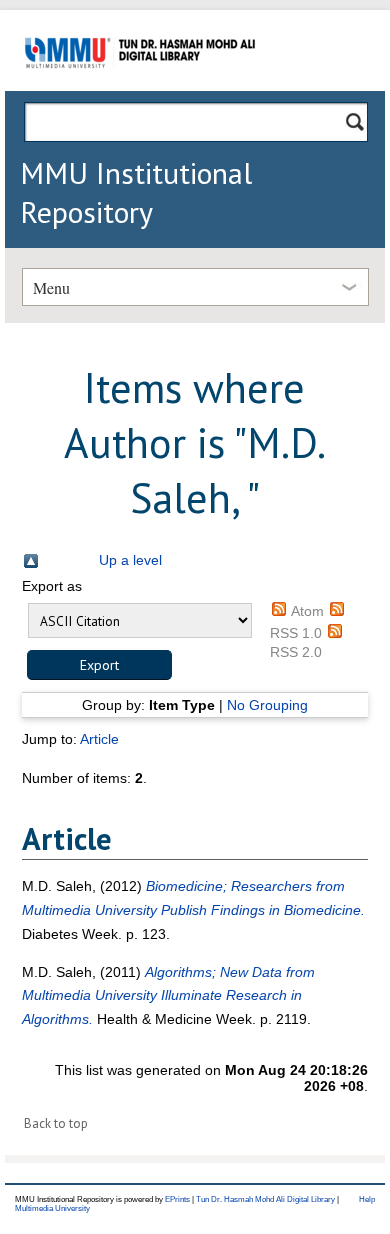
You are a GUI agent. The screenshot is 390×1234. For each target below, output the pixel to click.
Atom (307, 611)
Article (99, 739)
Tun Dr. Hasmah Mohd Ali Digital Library (265, 1199)
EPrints (177, 1199)
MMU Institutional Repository (136, 192)
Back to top (56, 1123)
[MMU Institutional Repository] (140, 87)
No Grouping (267, 705)
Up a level (130, 560)
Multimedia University (52, 1208)
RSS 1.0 (296, 633)
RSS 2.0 (296, 652)
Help (367, 1199)
